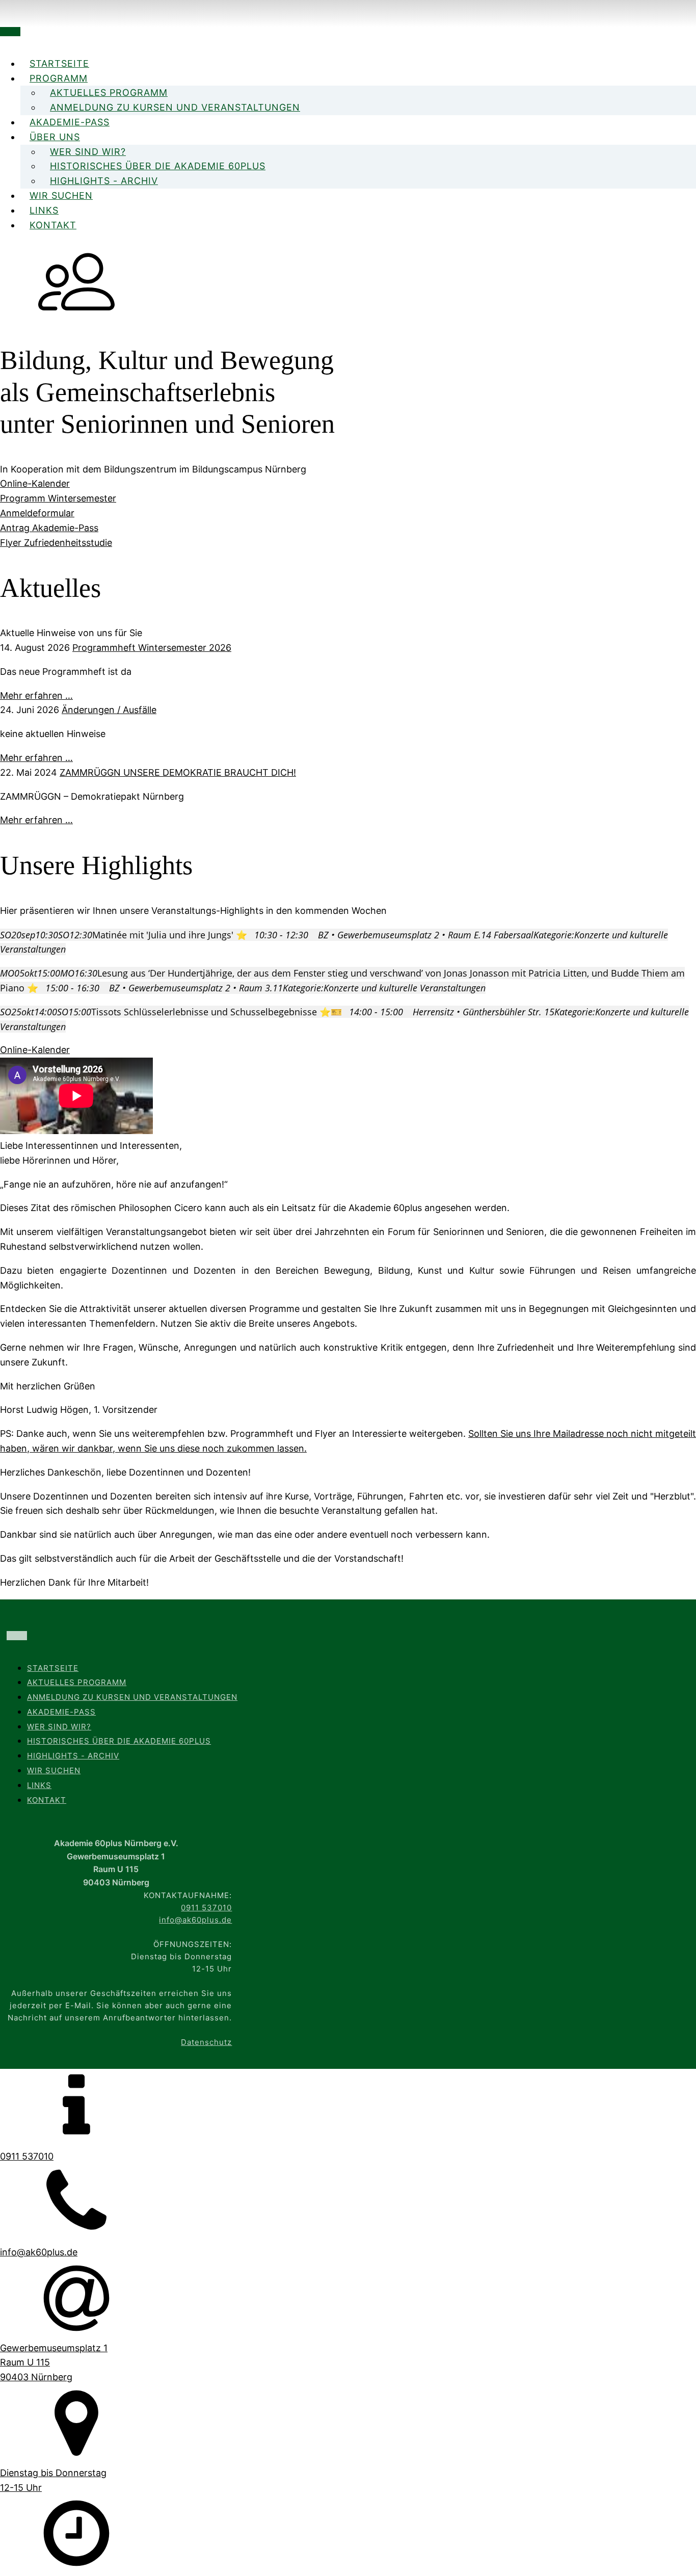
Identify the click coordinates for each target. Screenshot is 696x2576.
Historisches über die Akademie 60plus (158, 166)
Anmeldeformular (37, 513)
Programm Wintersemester (58, 498)
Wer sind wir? (88, 152)
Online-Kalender (35, 483)
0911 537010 (206, 1908)
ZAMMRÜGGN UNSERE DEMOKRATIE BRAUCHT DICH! (178, 772)
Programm (59, 78)
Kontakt (53, 225)
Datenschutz (206, 2042)
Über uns (55, 137)
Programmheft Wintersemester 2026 (152, 648)
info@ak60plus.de (195, 1920)
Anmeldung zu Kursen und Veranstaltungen (175, 107)
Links (44, 210)
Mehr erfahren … (36, 695)
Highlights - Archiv (104, 181)
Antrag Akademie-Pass (49, 528)
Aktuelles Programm (109, 93)
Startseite (59, 63)
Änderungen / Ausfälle (109, 710)
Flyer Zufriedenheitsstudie (56, 543)
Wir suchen (61, 195)
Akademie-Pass (70, 122)
